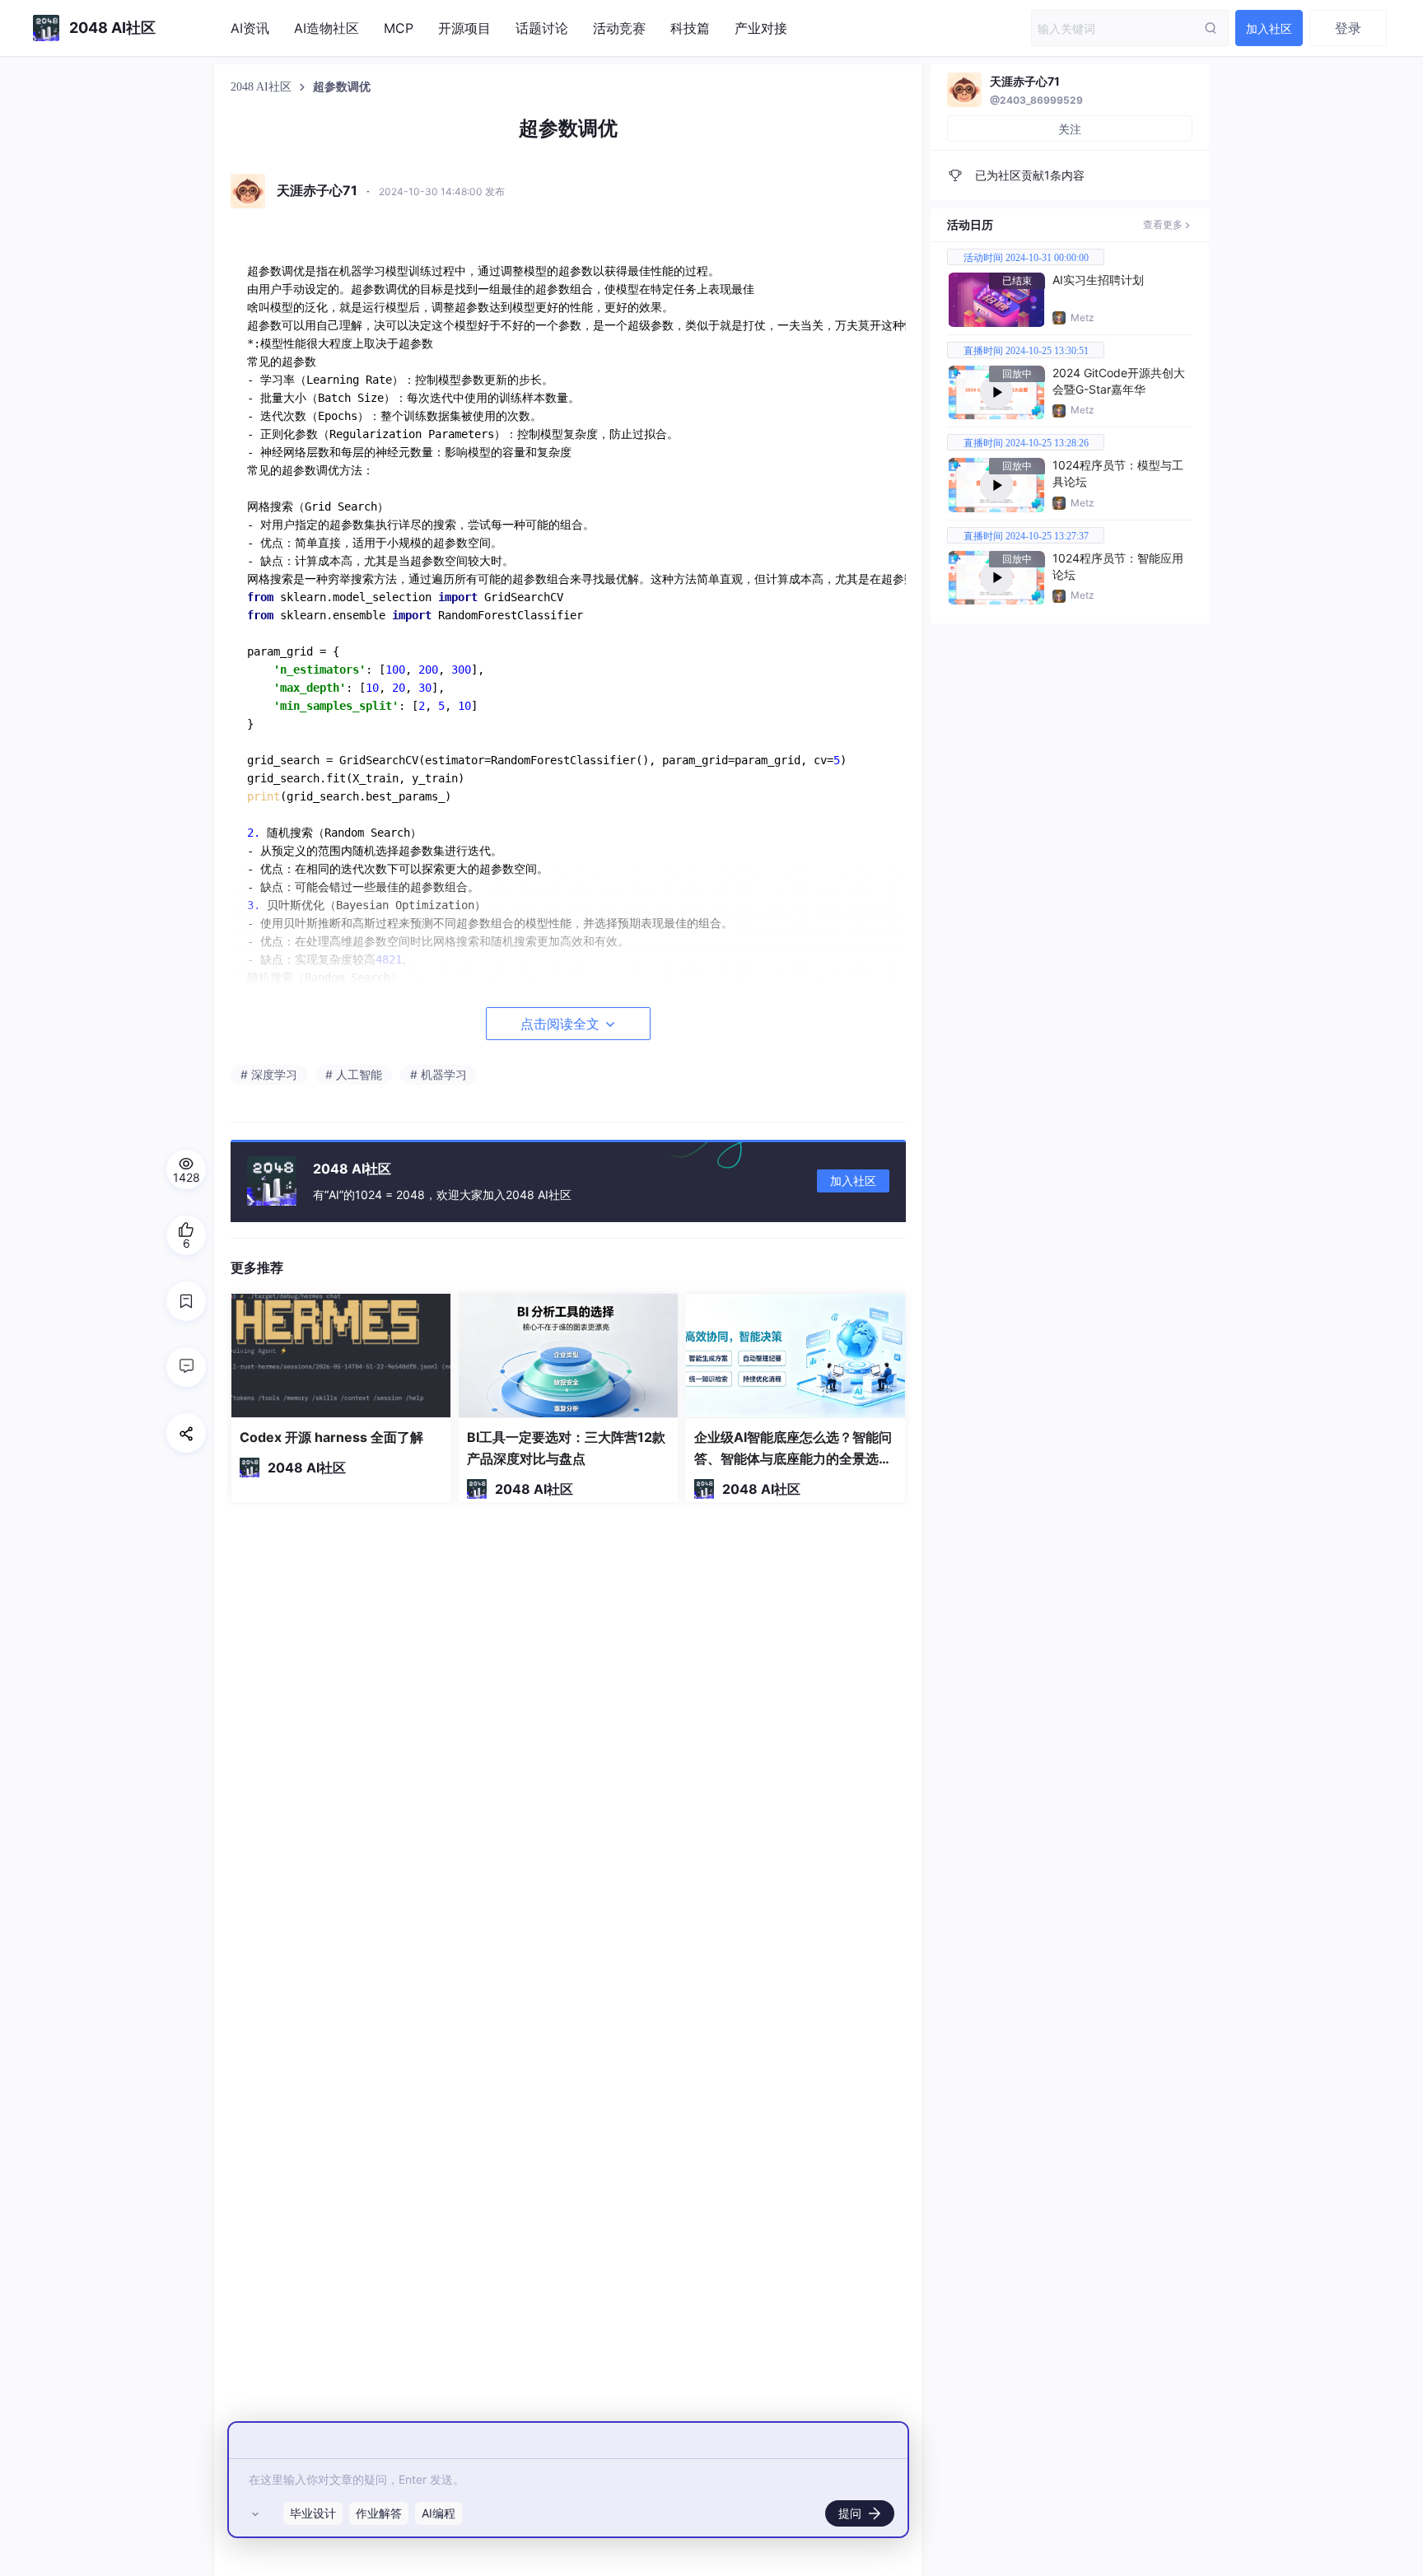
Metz (1082, 317)
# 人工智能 (354, 1074)
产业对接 (761, 28)
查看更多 (1163, 224)
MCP (399, 28)
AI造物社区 (327, 28)
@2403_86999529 (1036, 100)
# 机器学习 (439, 1074)
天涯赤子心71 (1025, 81)
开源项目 (464, 28)
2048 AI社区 (263, 87)
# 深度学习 (269, 1074)
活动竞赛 (619, 28)
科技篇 (690, 28)
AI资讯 (250, 28)
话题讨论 (542, 28)
